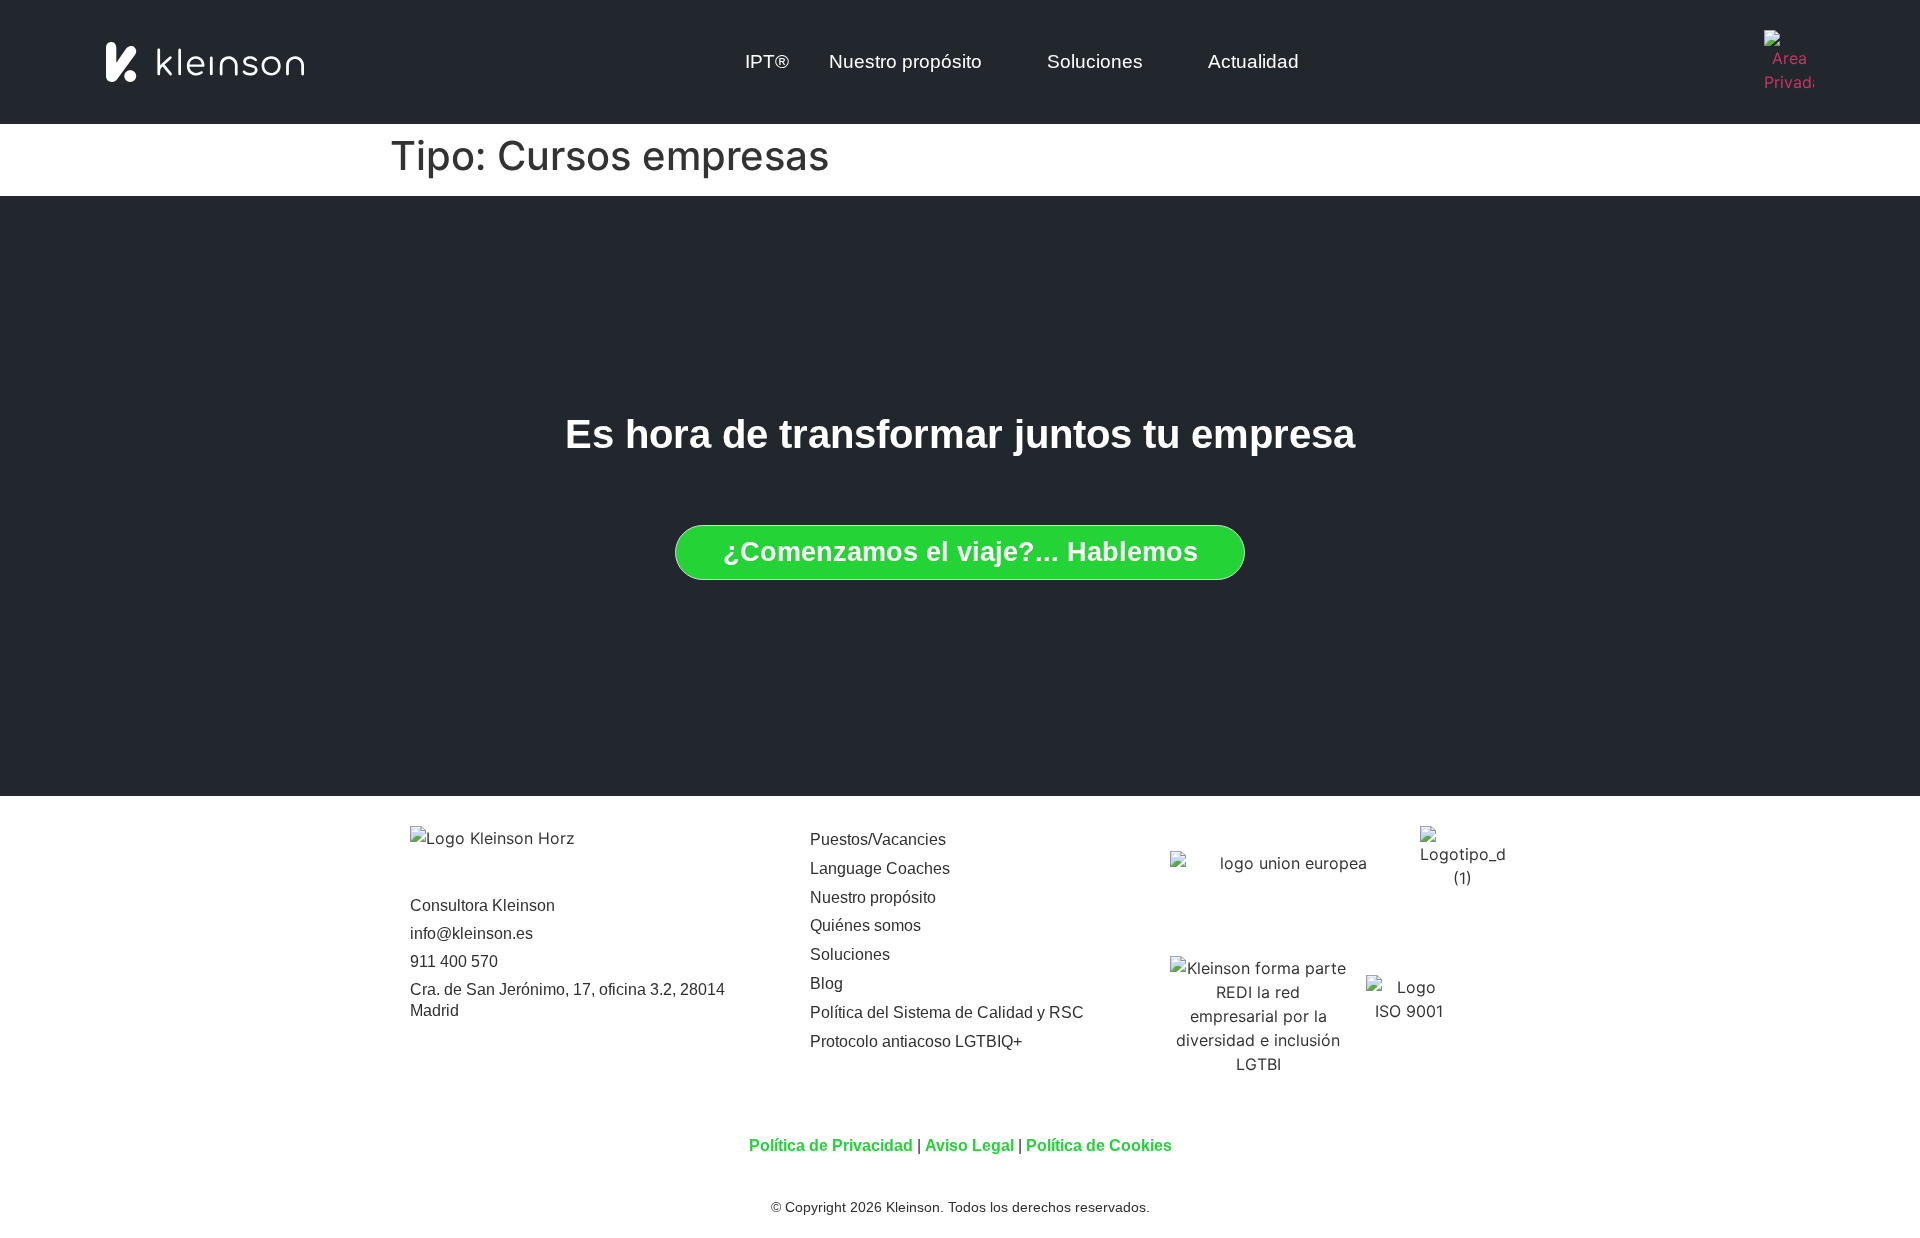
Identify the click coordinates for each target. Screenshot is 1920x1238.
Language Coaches (880, 868)
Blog (826, 983)
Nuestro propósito (873, 897)
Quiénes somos (865, 925)
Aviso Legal (969, 1145)
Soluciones (1095, 61)
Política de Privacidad (831, 1145)
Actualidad (1253, 61)
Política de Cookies (1099, 1145)
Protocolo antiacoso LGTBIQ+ (916, 1041)
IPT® (767, 61)
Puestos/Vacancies (878, 839)
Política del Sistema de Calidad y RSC (947, 1012)
